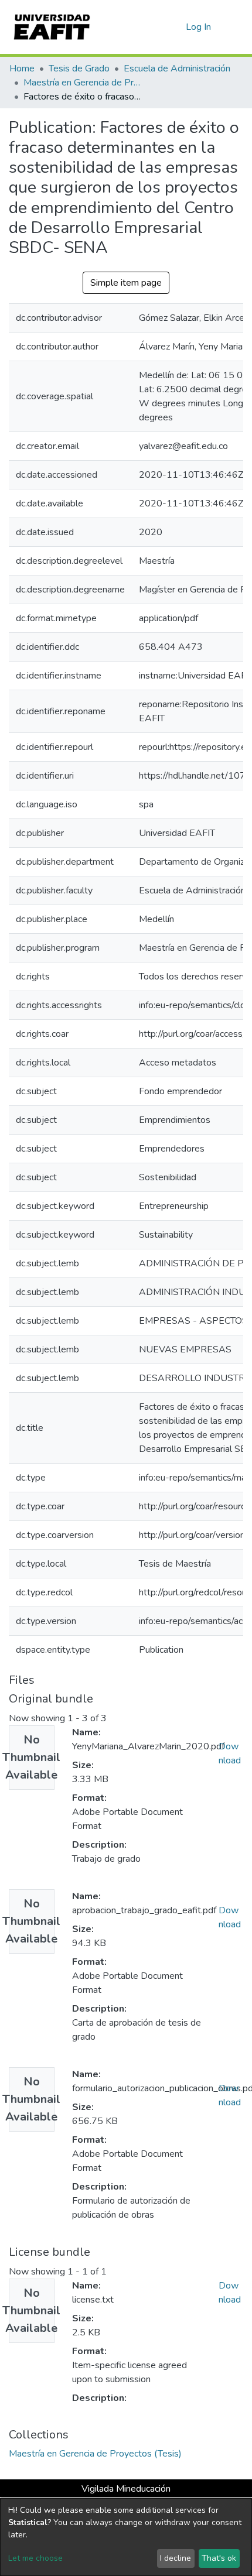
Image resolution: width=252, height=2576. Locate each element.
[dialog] (126, 2537)
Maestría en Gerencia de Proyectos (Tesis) (82, 83)
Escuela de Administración (177, 68)
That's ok (219, 2558)
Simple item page (126, 283)
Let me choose (35, 2558)
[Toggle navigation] (236, 27)
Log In (199, 27)
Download (230, 1753)
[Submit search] (158, 27)
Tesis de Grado (79, 68)
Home (22, 68)
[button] (175, 27)
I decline (176, 2558)
